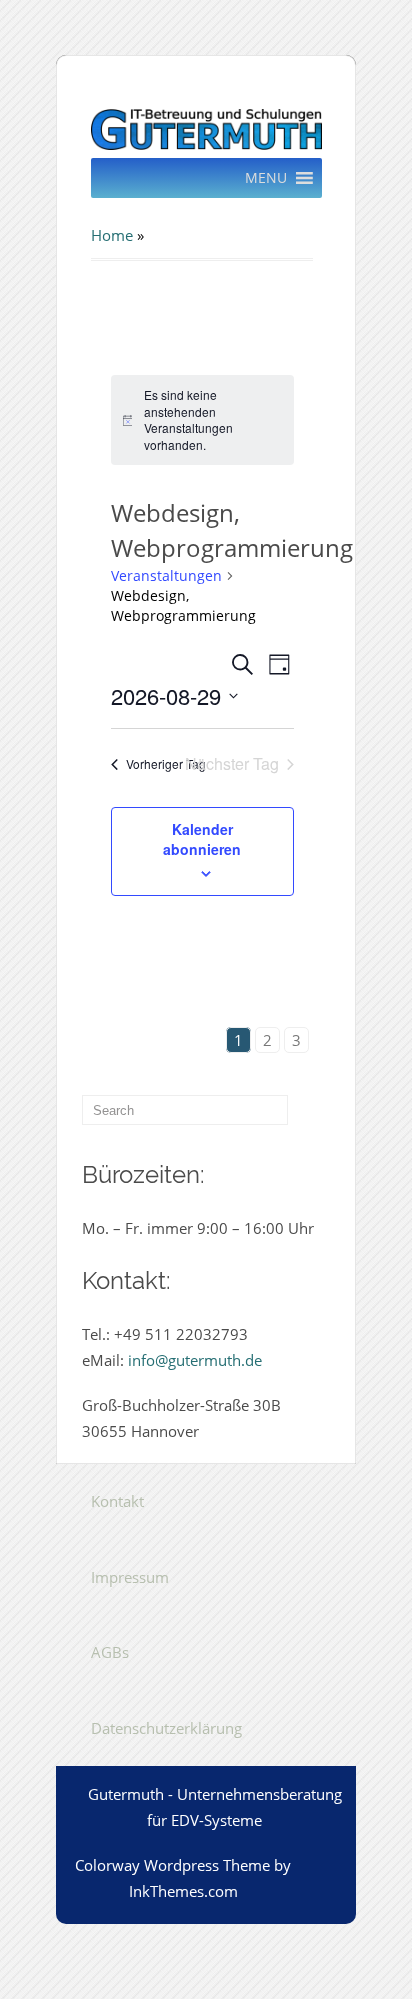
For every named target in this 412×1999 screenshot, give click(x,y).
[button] (266, 178)
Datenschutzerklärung (166, 1728)
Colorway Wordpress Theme (172, 1865)
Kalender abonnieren (202, 839)
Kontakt (117, 1501)
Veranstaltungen (166, 575)
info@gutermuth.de (195, 1360)
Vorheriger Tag (166, 763)
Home (112, 235)
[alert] (202, 420)
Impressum (130, 1577)
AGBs (110, 1652)
